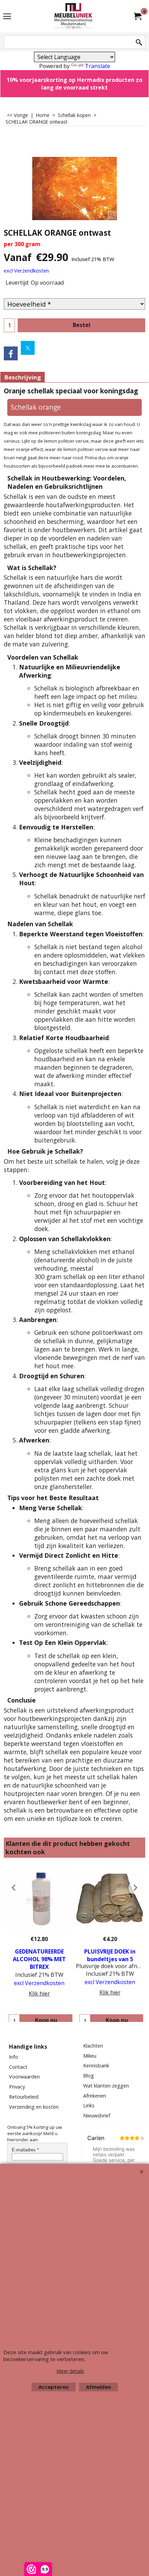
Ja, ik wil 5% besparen (74, 206)
